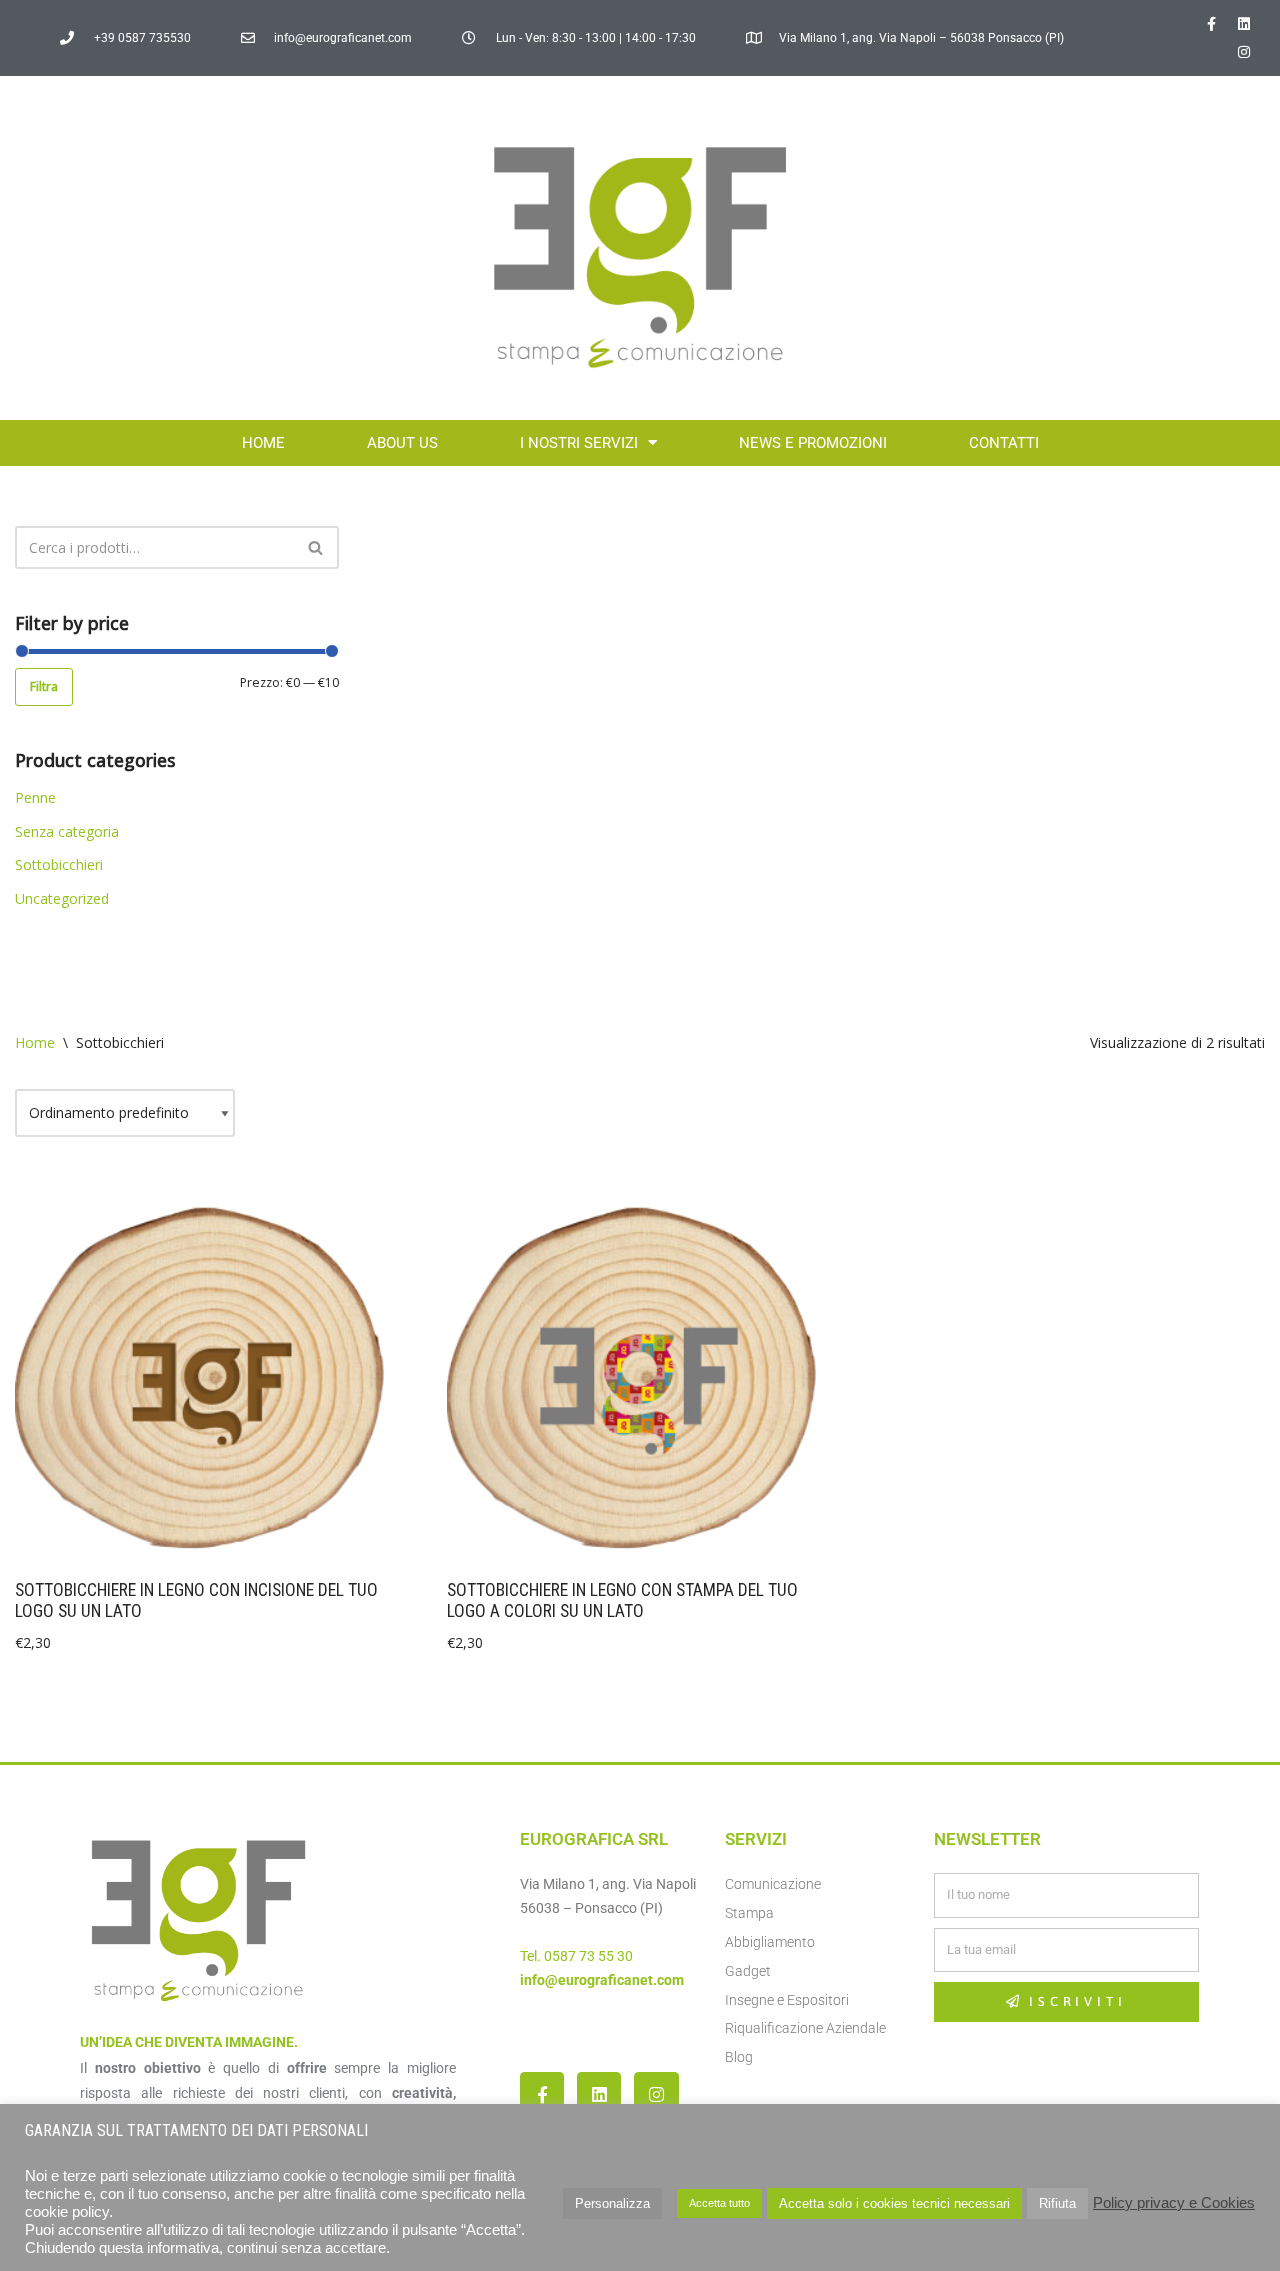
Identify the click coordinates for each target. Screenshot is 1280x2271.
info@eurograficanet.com (602, 1980)
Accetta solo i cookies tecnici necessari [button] (894, 2203)
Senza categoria (67, 831)
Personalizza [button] (612, 2203)
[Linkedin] (1244, 24)
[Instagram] (1244, 52)
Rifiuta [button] (1057, 2203)
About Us (402, 443)
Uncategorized (62, 898)
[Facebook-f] (1211, 24)
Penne (35, 797)
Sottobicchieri (59, 864)
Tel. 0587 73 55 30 (576, 1956)
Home (263, 443)
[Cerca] (316, 547)
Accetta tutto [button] (719, 2203)
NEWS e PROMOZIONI (813, 443)
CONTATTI (1004, 443)
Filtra (44, 686)
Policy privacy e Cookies (1174, 2203)
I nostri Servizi (579, 443)
